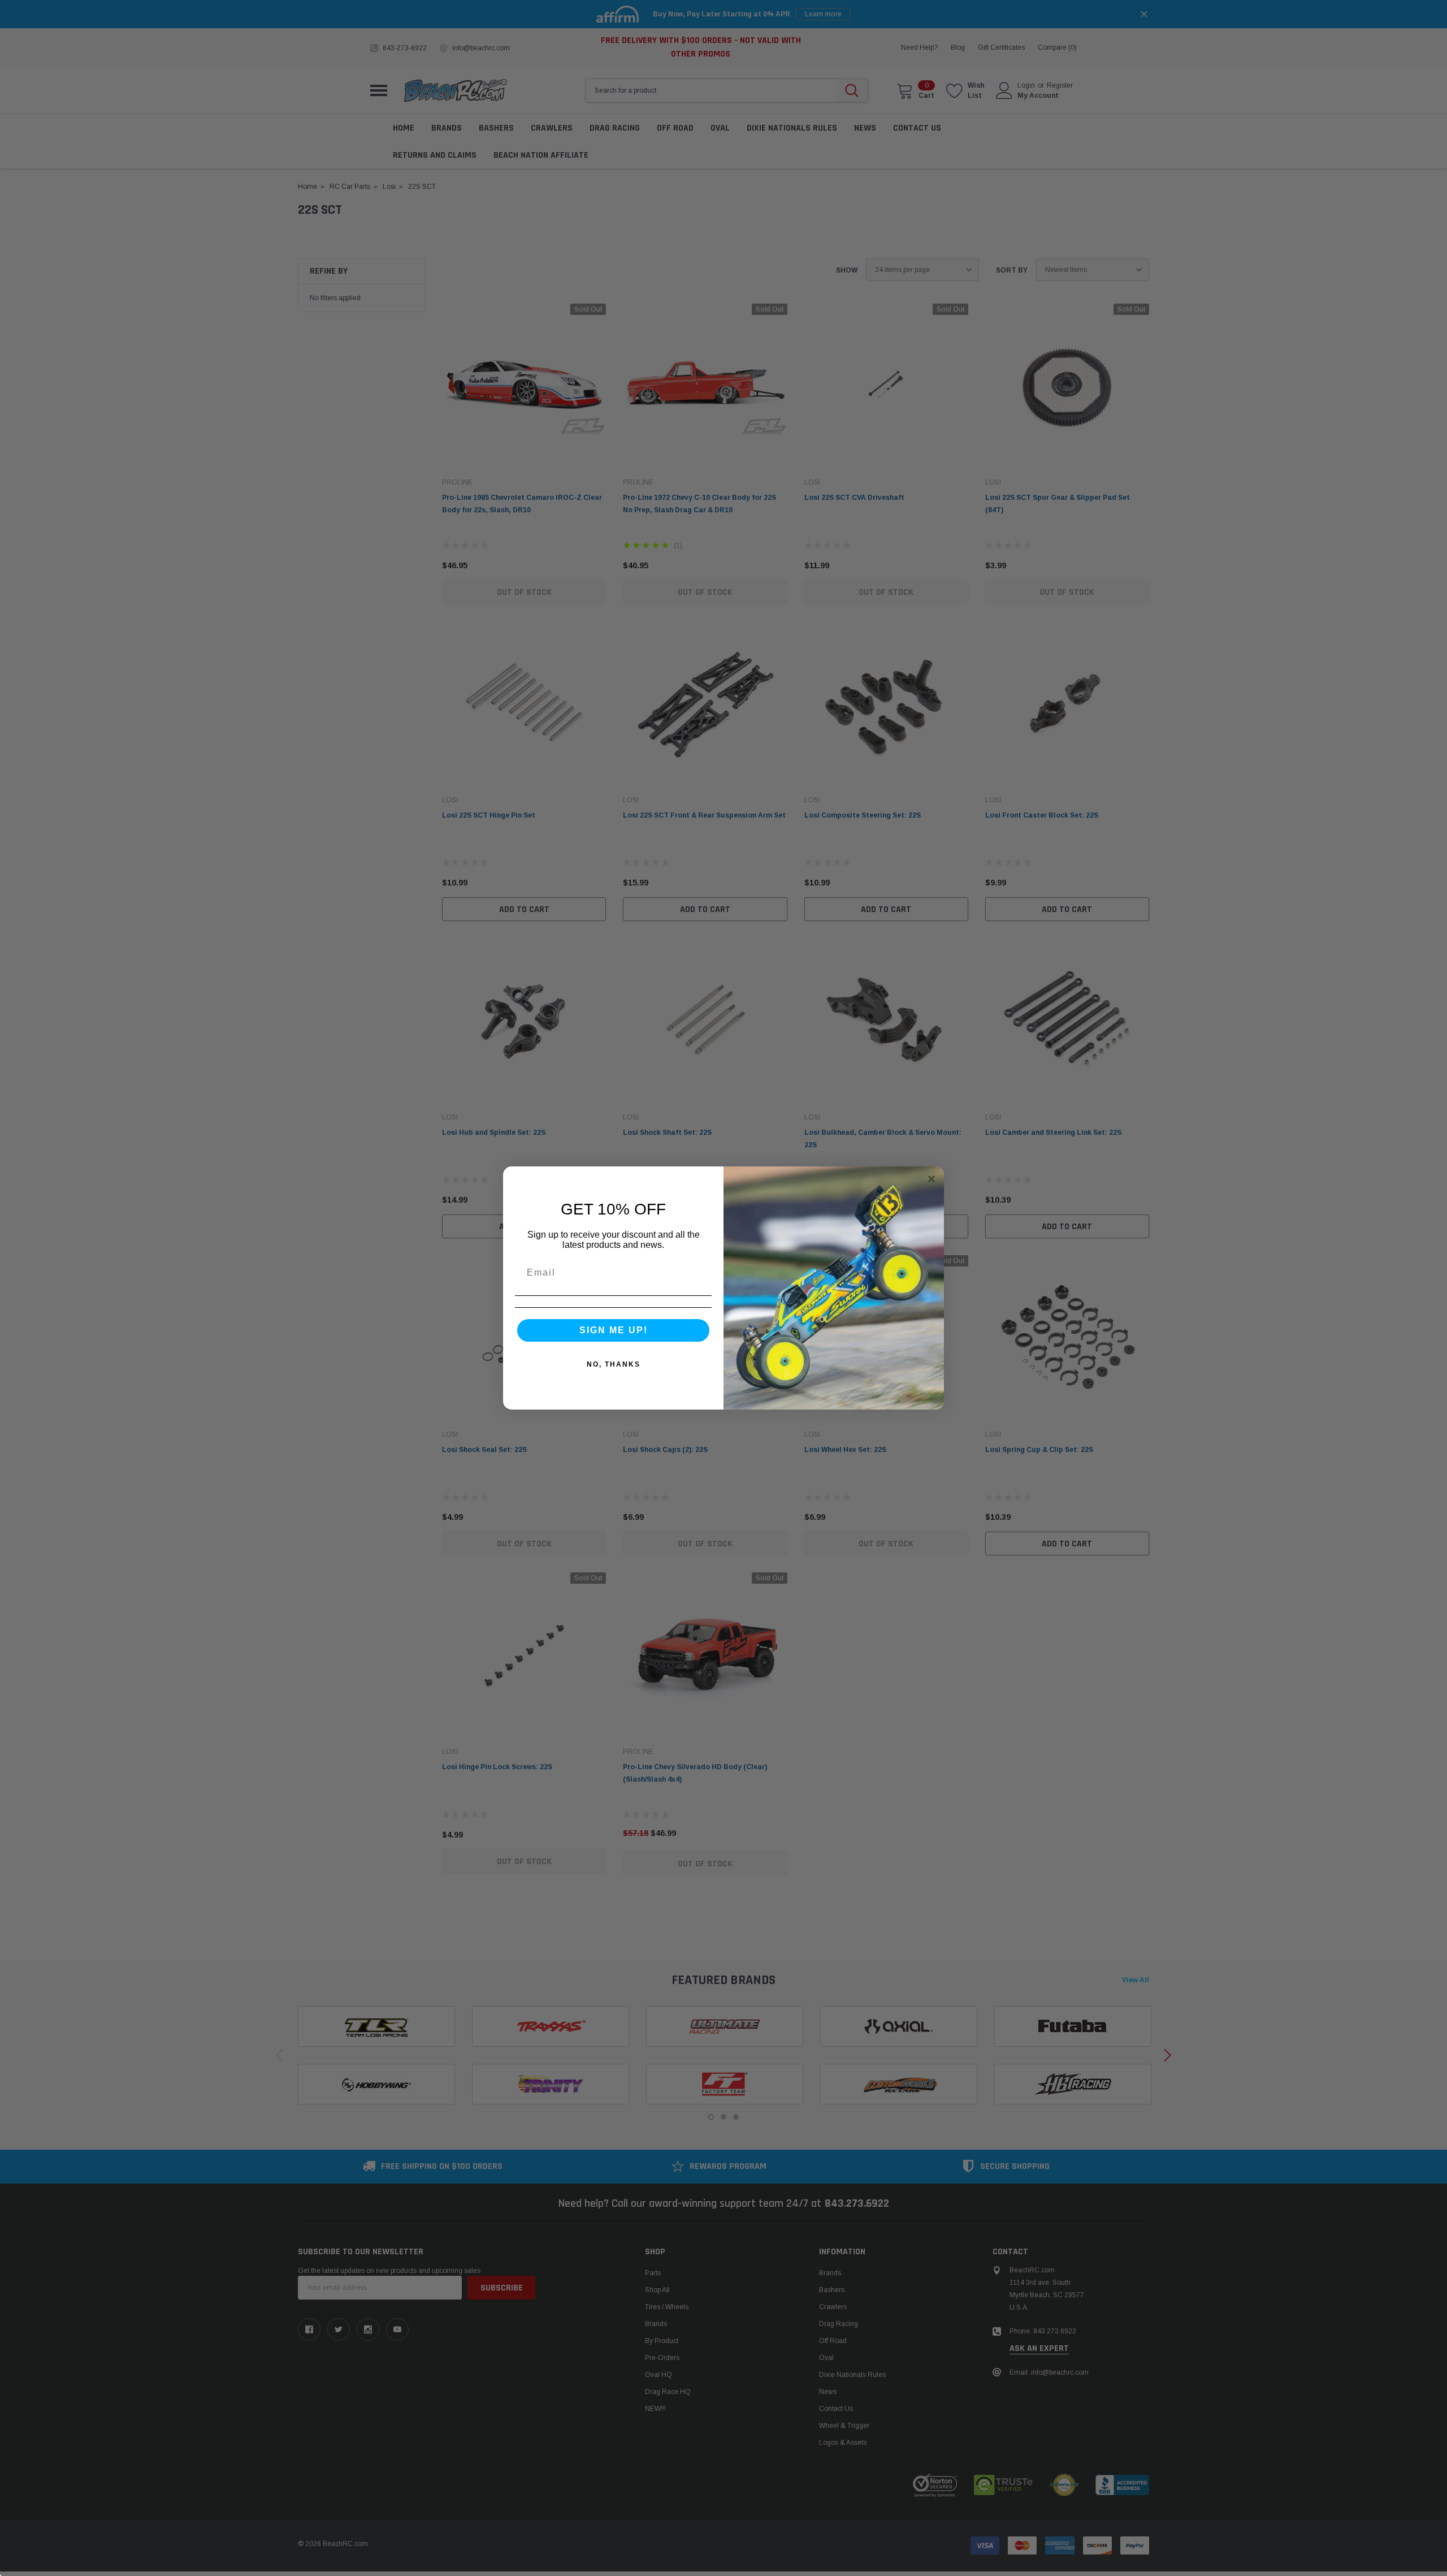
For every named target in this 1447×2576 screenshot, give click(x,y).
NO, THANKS (614, 1364)
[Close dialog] (932, 1179)
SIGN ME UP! (614, 1330)
